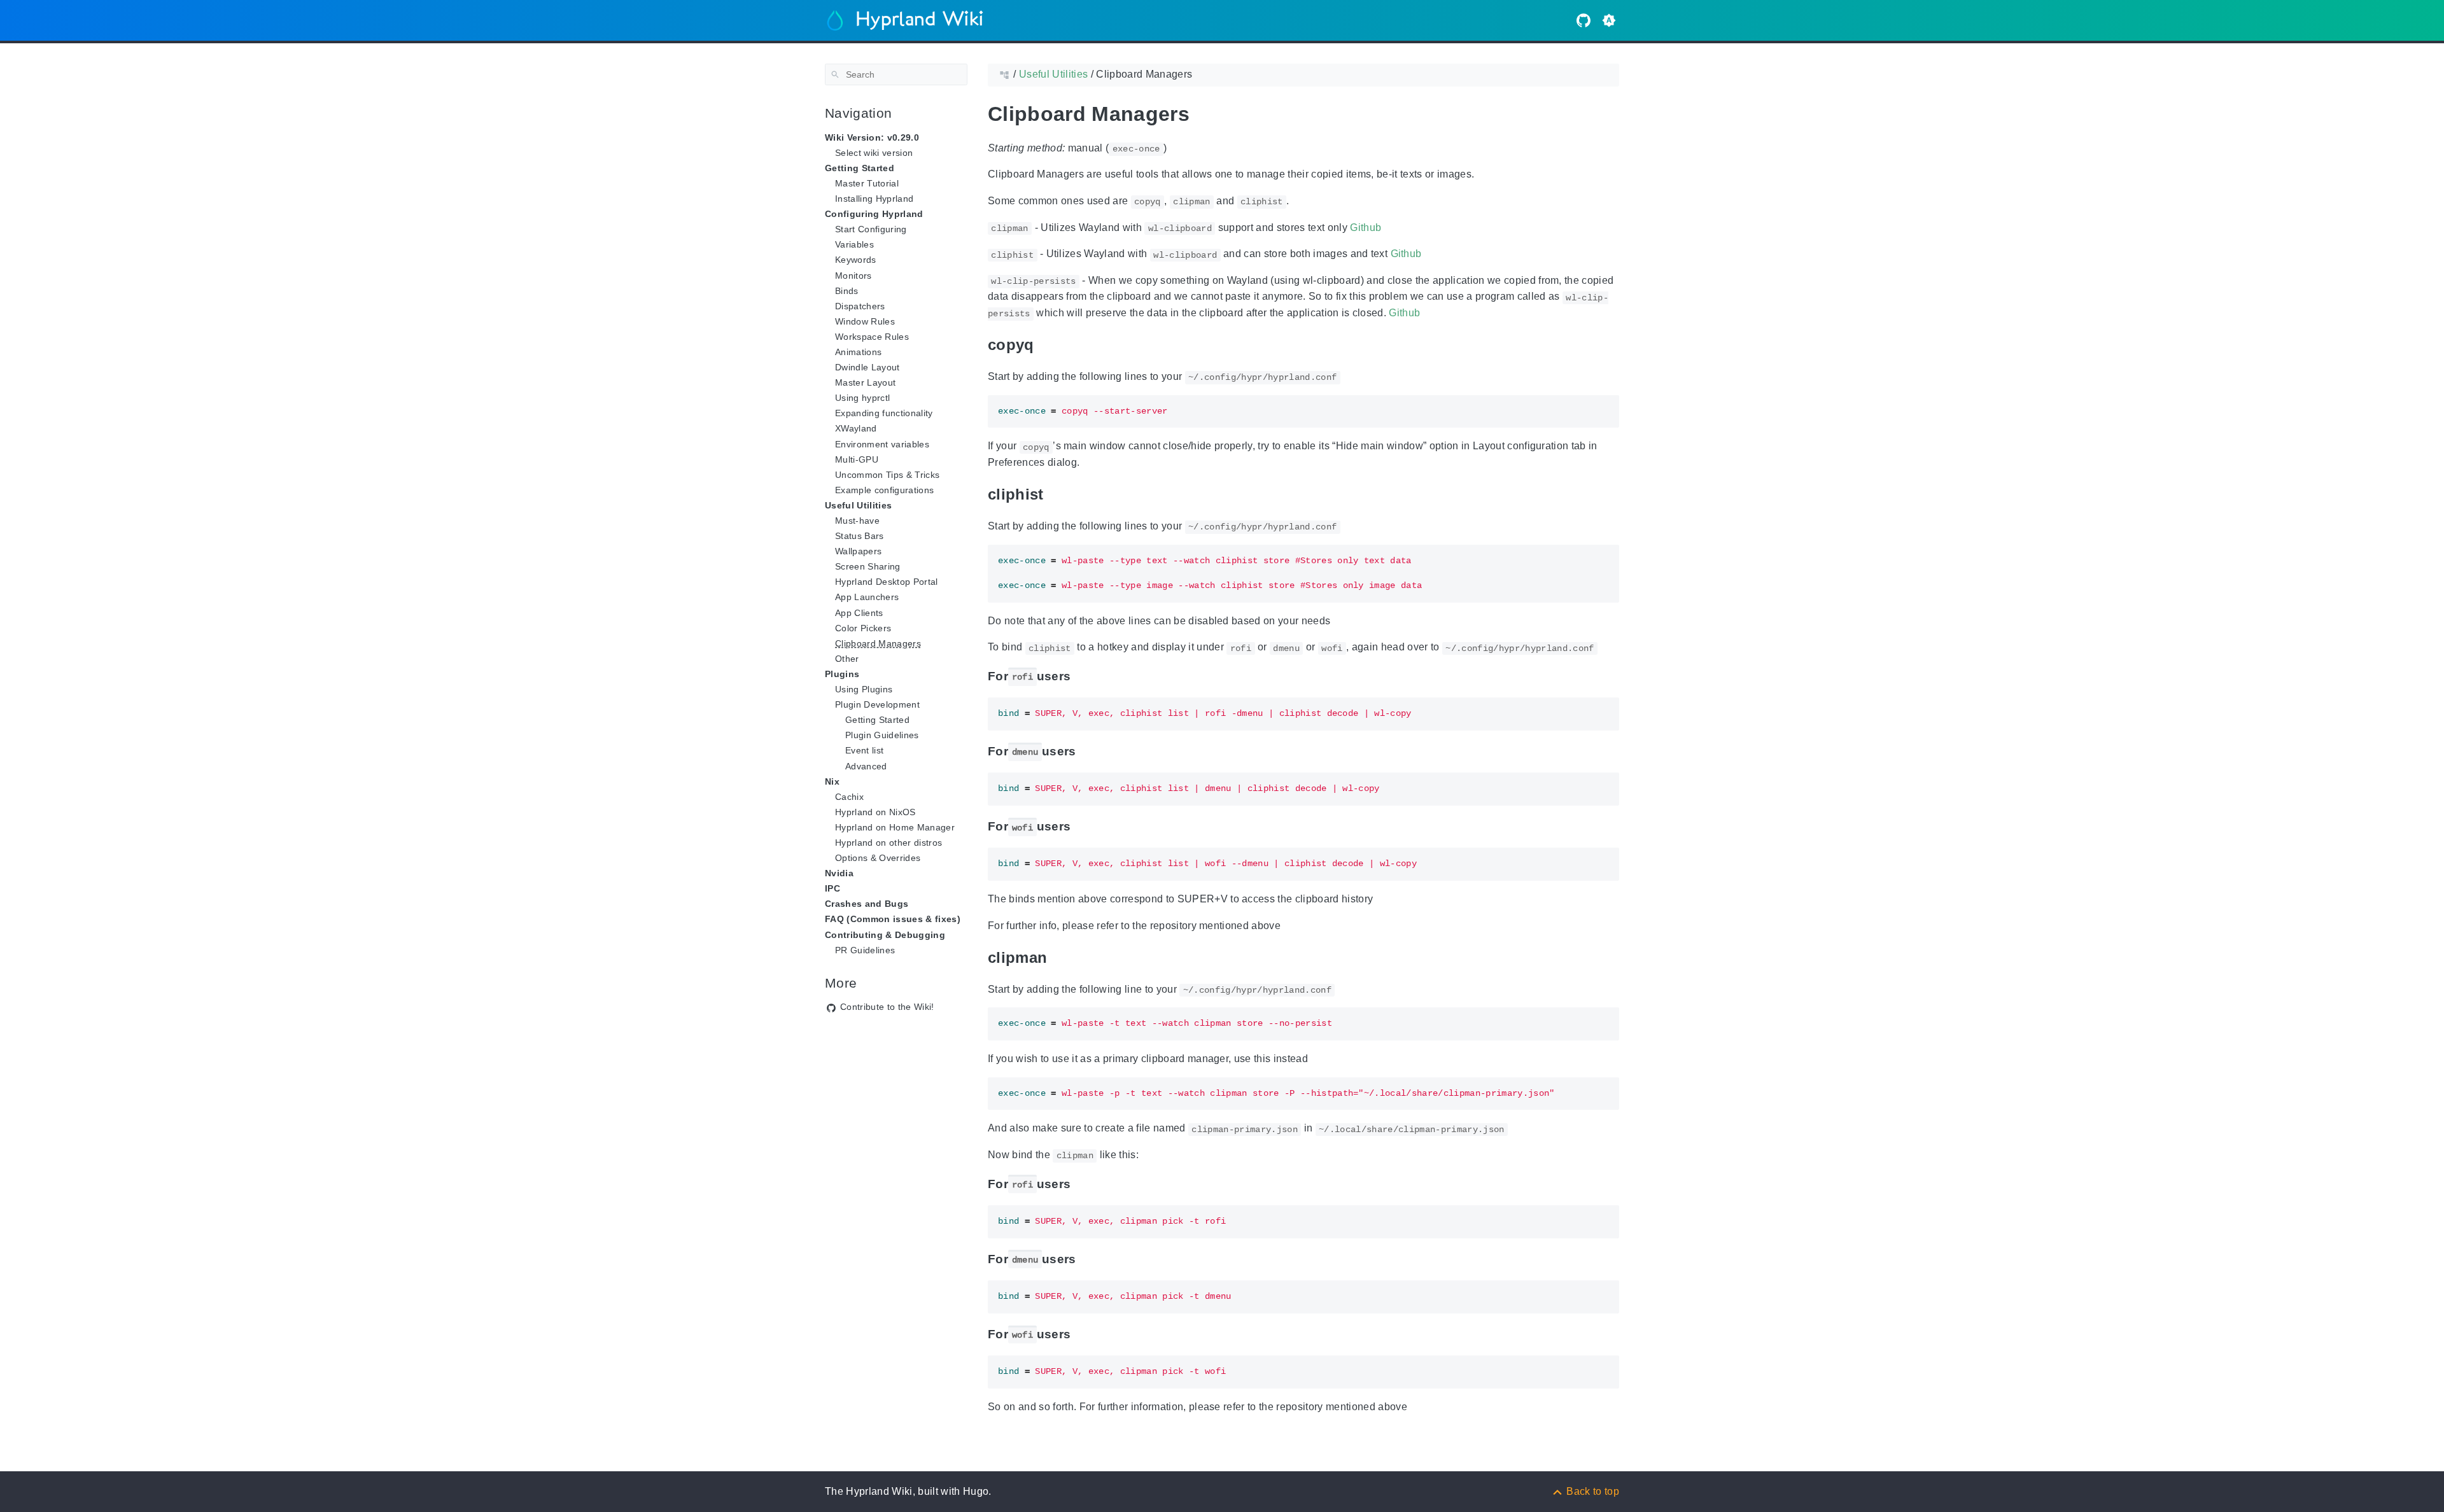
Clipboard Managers (878, 643)
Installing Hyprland (874, 199)
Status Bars (860, 536)
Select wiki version (874, 153)
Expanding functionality (884, 413)
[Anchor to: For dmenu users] (1090, 752)
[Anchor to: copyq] (1050, 345)
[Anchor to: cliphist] (1060, 494)
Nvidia (839, 873)
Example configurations (884, 490)
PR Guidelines (865, 950)
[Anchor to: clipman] (1063, 957)
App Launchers (867, 597)
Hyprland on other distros (888, 843)
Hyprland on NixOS (875, 812)
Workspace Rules (872, 337)
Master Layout (865, 382)
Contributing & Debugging (885, 935)
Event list (864, 750)
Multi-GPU (857, 459)
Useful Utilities (858, 505)
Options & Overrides (878, 858)
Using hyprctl (862, 398)
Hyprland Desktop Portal (887, 582)
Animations (858, 352)
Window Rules (865, 321)
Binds (847, 291)
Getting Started (877, 720)
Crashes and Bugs (867, 904)
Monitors (853, 276)
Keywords (856, 260)
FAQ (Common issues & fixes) (893, 919)
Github (1366, 227)
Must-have (857, 521)
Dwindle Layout (867, 367)
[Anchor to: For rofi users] (1084, 676)
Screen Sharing (868, 566)
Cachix (849, 797)
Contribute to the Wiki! (887, 1007)
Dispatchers (860, 306)
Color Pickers (863, 628)
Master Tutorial (867, 183)
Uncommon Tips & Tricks (887, 475)
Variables (854, 244)
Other (847, 659)
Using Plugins (864, 689)
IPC (832, 888)
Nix (832, 781)
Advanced (866, 766)
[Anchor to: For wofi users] (1084, 827)
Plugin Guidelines (882, 735)
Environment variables (882, 444)
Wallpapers (858, 551)
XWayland (856, 428)
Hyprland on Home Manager (895, 827)
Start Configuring (871, 229)
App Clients (859, 613)
